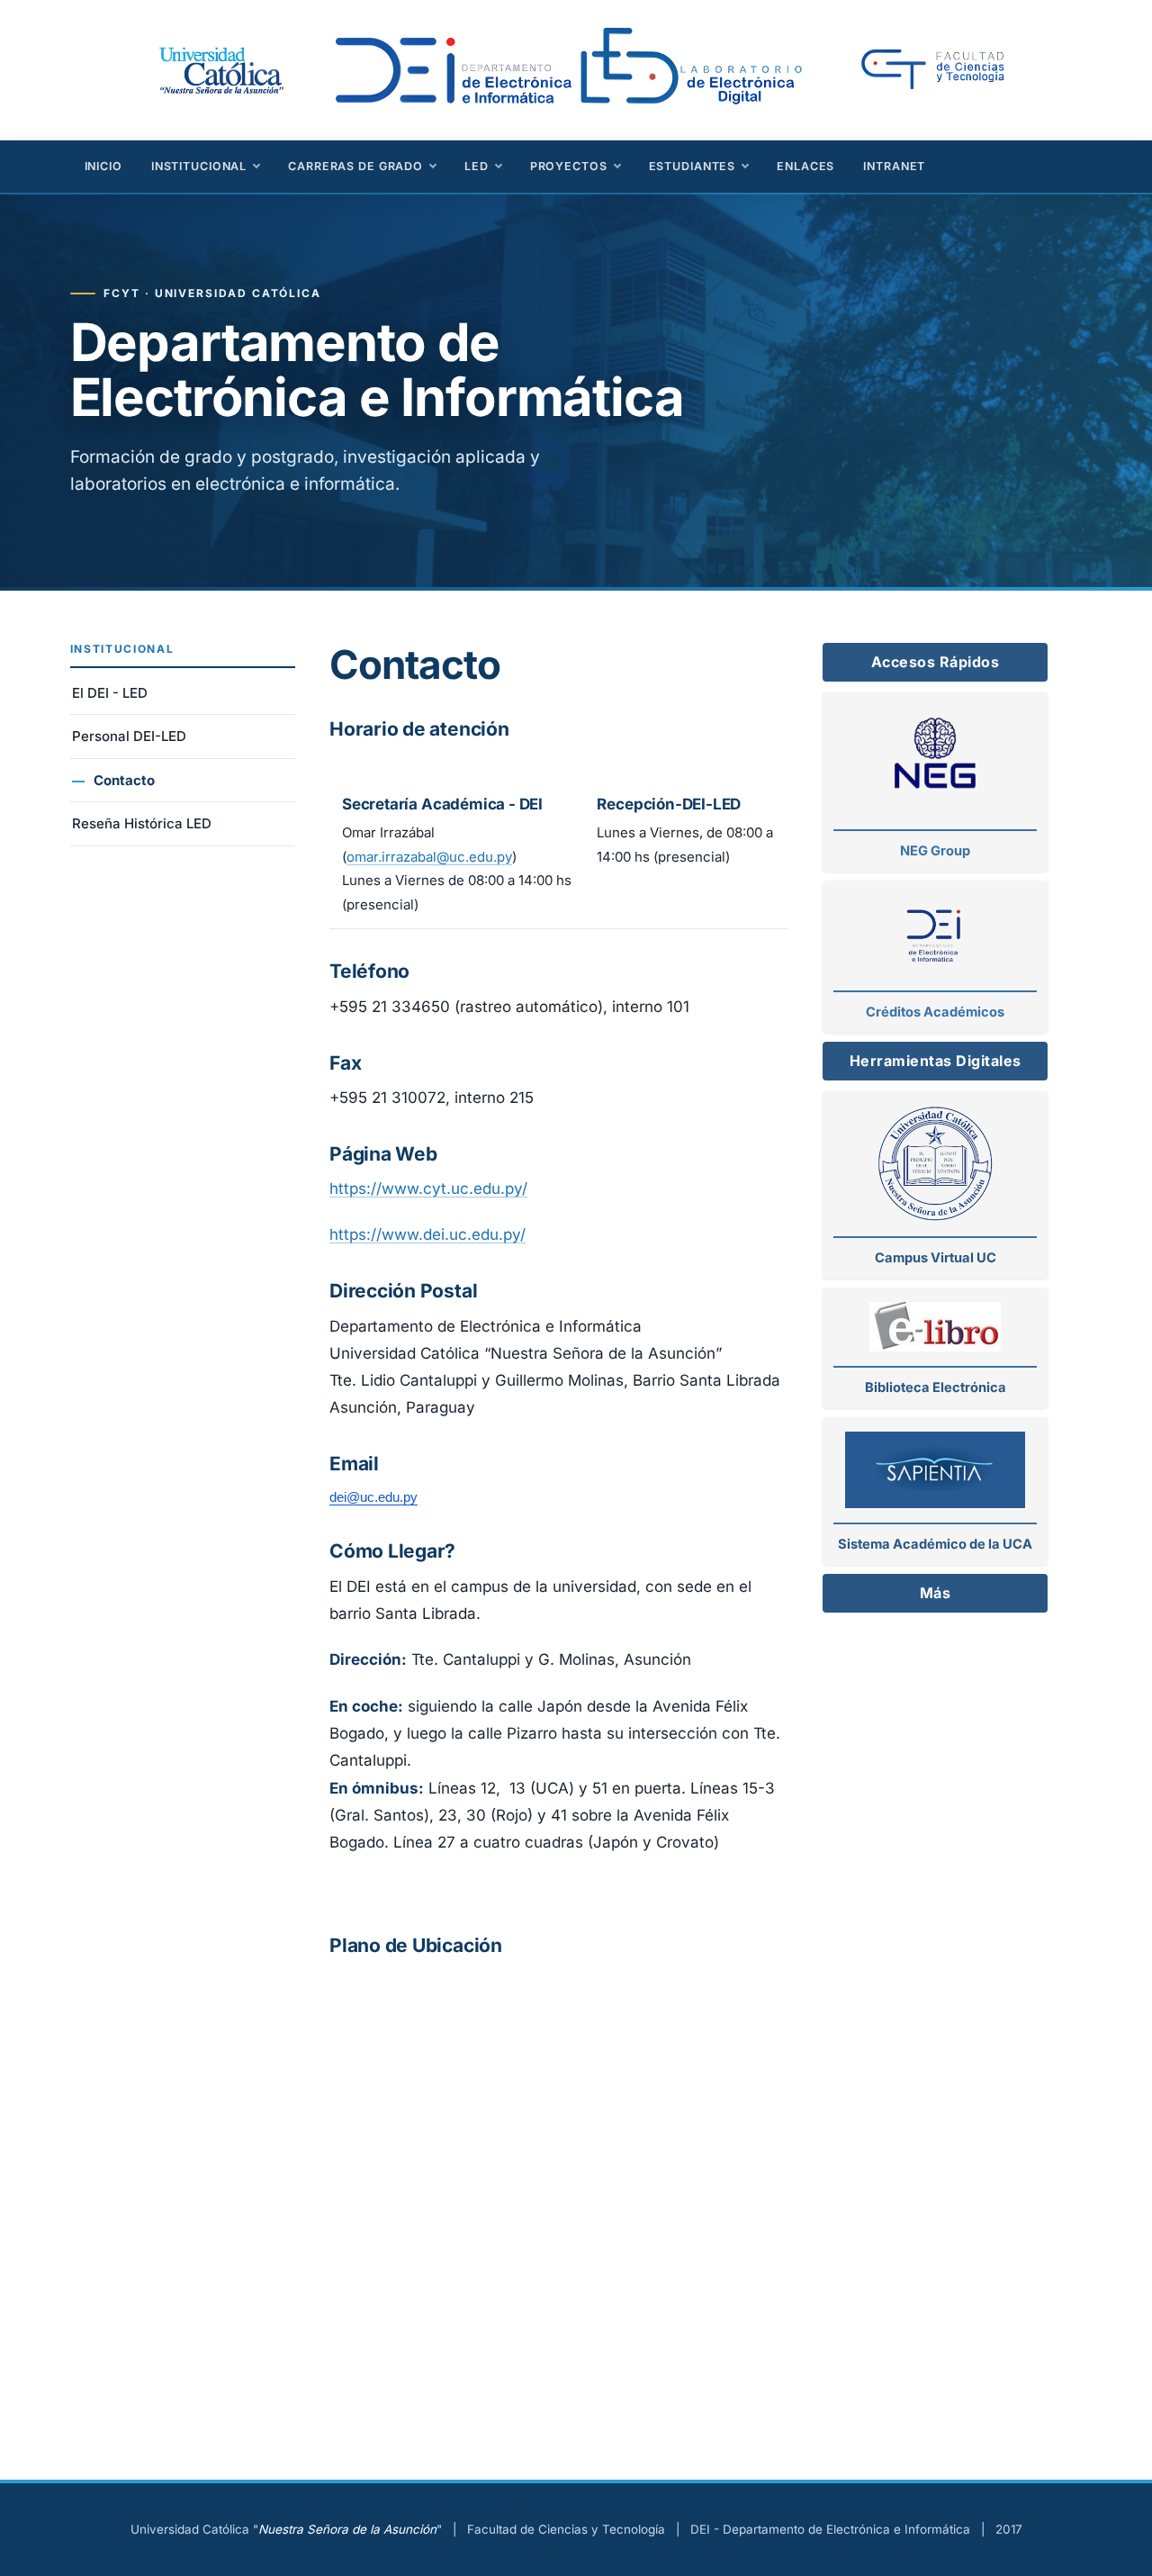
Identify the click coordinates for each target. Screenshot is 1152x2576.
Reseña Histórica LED (142, 823)
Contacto (124, 780)
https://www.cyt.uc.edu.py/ (428, 1189)
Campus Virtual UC (936, 1258)
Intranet (894, 166)
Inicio (103, 166)
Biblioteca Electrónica (936, 1387)
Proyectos (569, 166)
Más (936, 1593)
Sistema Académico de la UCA (935, 1544)
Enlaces (805, 166)
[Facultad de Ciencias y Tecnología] (948, 70)
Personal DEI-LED (129, 736)
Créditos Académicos (935, 1012)
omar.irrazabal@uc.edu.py (429, 857)
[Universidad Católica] (220, 68)
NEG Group (935, 851)
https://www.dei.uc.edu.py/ (427, 1234)
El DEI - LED (110, 693)
